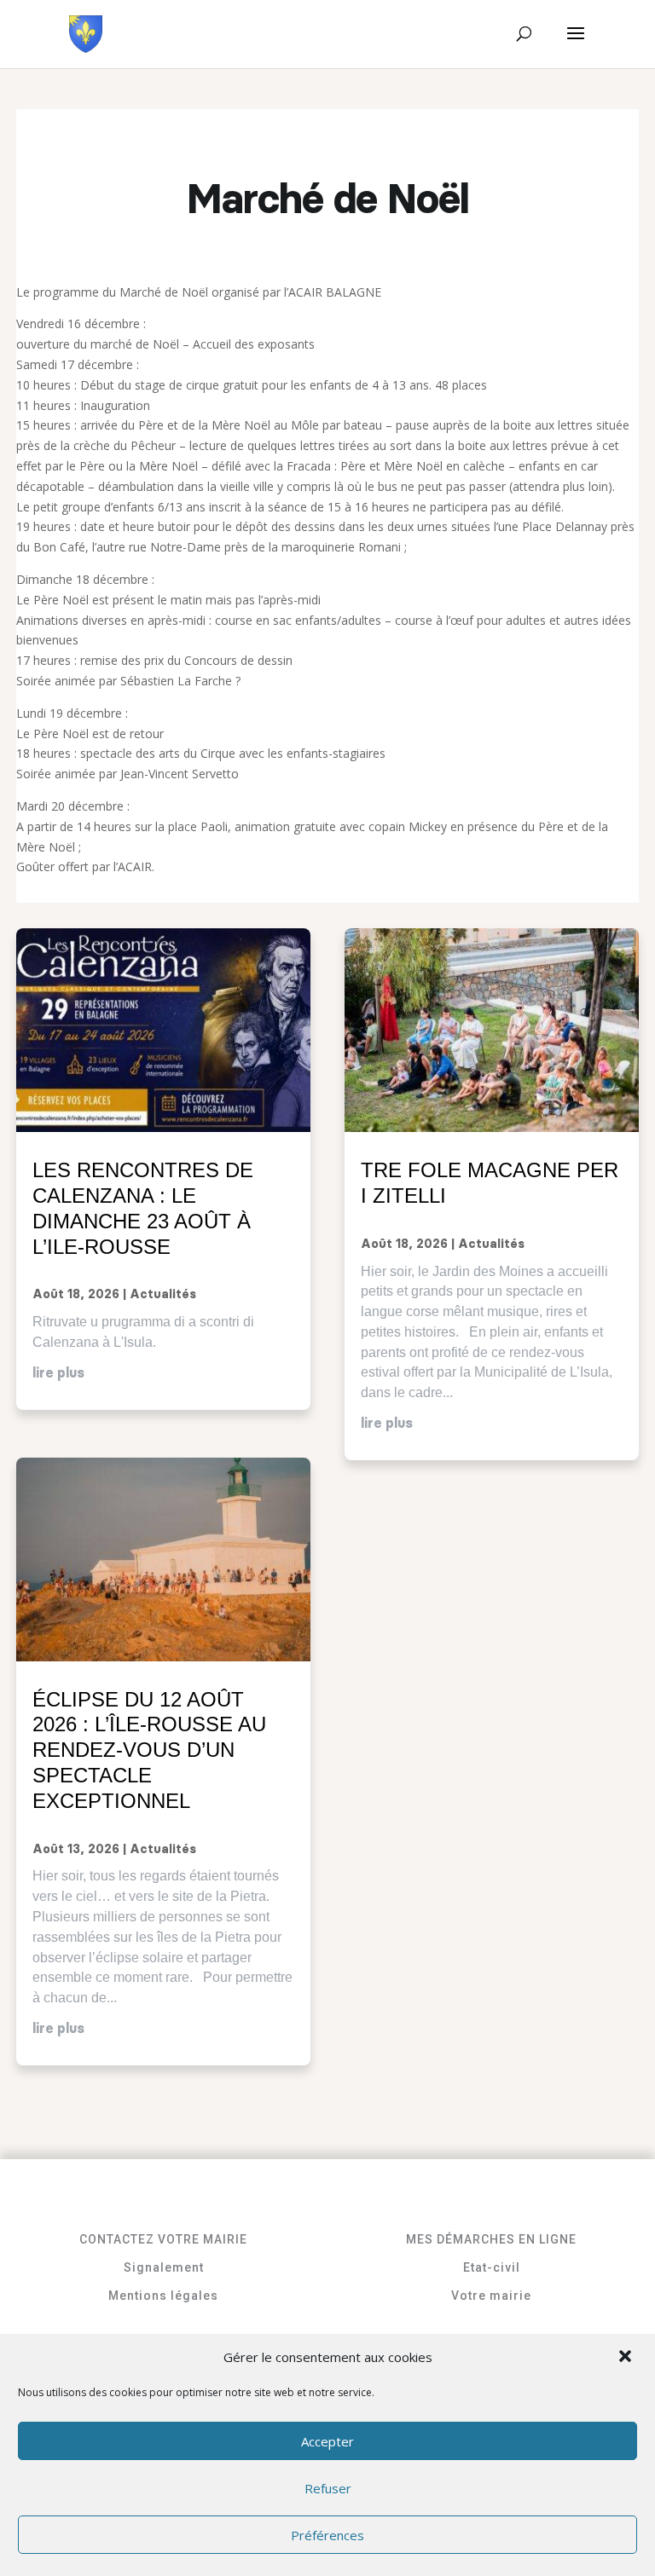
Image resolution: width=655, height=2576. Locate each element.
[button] (627, 2358)
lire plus (58, 1373)
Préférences (327, 2535)
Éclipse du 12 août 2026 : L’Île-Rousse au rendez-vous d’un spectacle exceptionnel (149, 1750)
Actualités (163, 1295)
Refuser (328, 2488)
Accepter (327, 2441)
